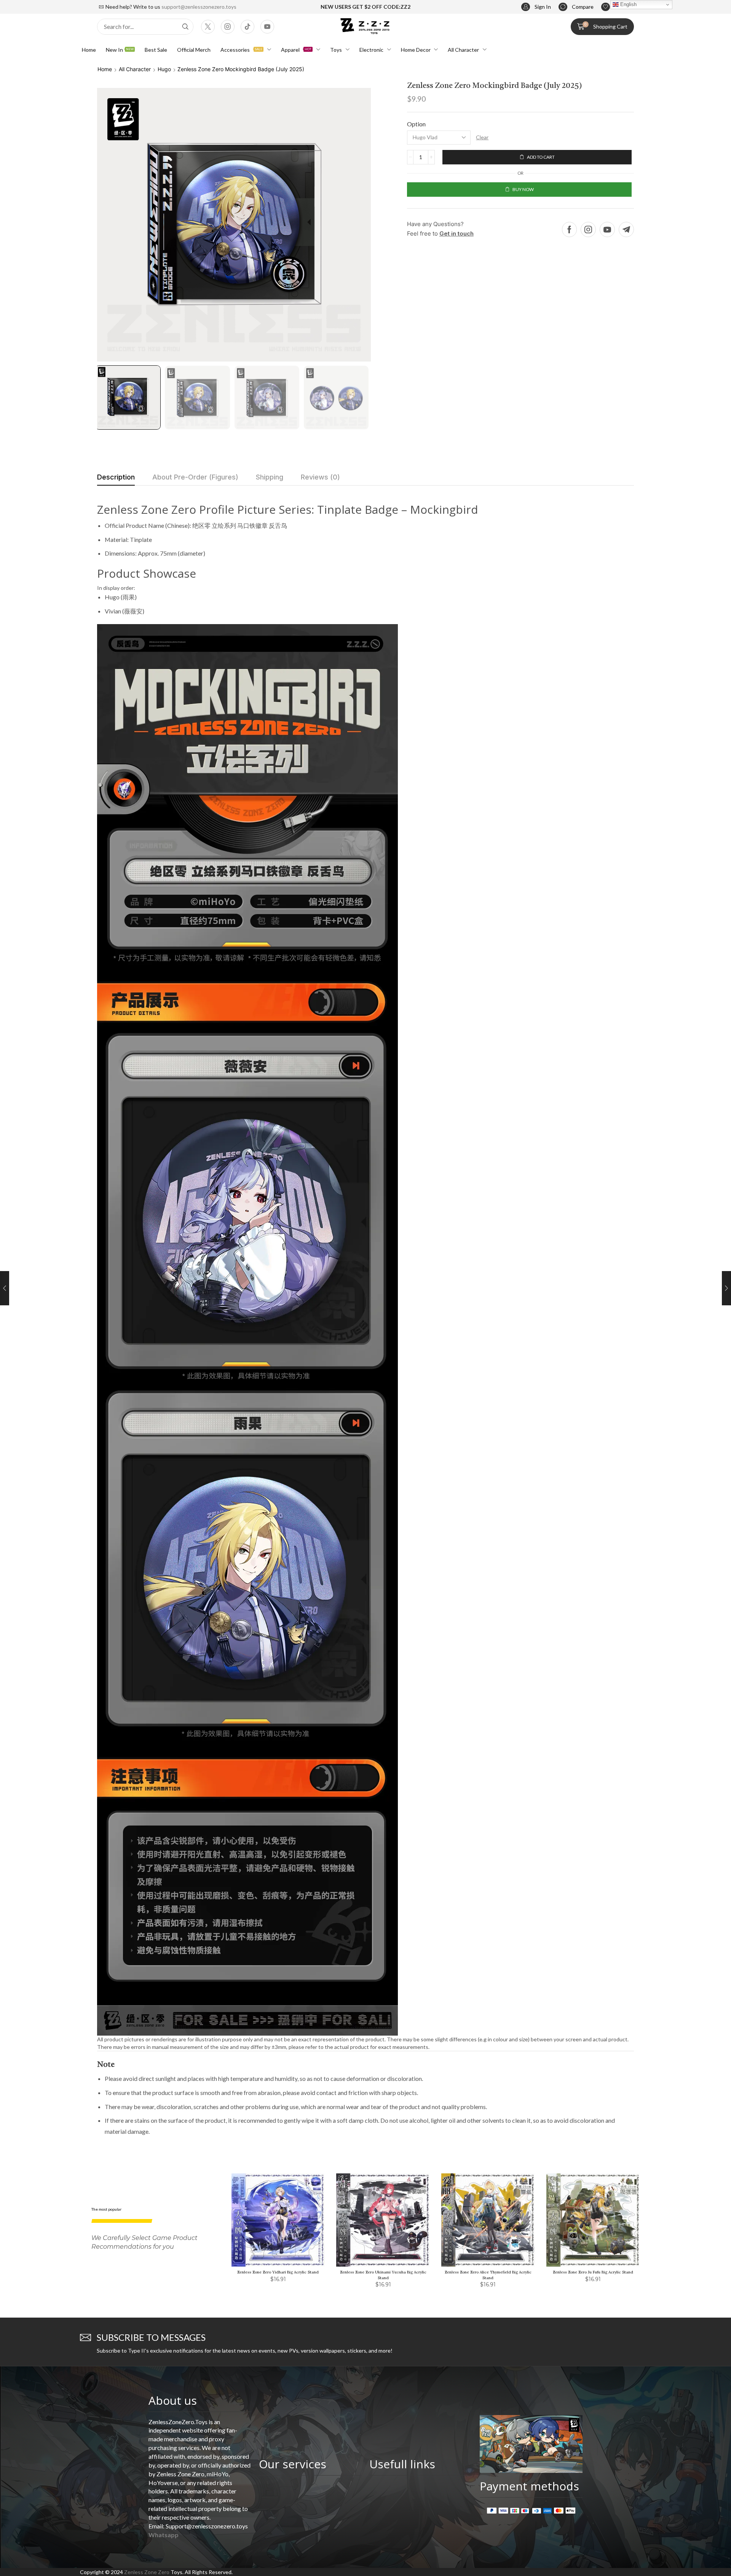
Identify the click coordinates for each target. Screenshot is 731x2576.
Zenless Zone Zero (147, 2572)
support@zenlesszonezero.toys (199, 7)
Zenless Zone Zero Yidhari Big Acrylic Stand (278, 2272)
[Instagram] (228, 27)
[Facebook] (569, 229)
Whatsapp (164, 2535)
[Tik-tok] (247, 27)
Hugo (164, 69)
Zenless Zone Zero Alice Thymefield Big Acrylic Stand (488, 2275)
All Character (135, 69)
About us (173, 2400)
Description (116, 477)
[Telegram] (626, 229)
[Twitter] (208, 27)
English (628, 4)
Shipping (270, 477)
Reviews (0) (320, 477)
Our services (293, 2464)
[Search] (185, 27)
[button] (536, 7)
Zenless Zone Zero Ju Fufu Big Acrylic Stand (593, 2272)
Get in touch (456, 233)
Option (416, 124)
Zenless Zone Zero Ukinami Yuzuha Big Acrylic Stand (383, 2275)
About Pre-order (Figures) (195, 477)
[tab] (116, 479)
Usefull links (402, 2464)
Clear (482, 137)
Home (105, 69)
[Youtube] (267, 27)
